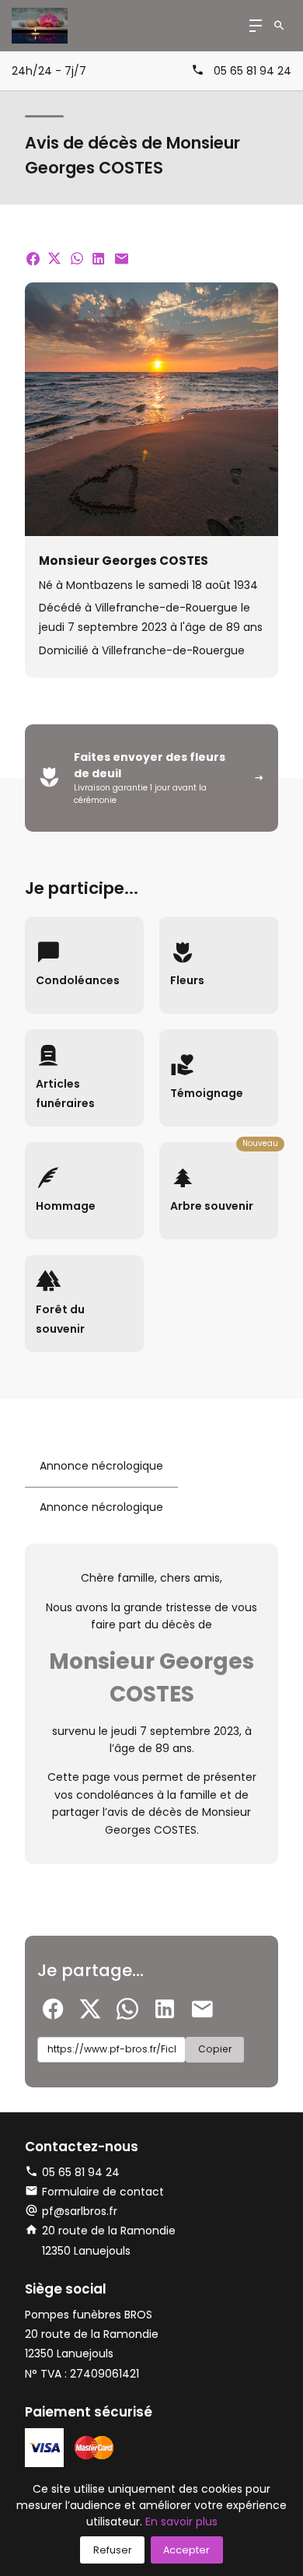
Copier (215, 2049)
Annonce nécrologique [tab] (101, 1466)
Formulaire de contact (103, 2192)
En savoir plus (181, 2522)
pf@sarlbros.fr (80, 2211)
